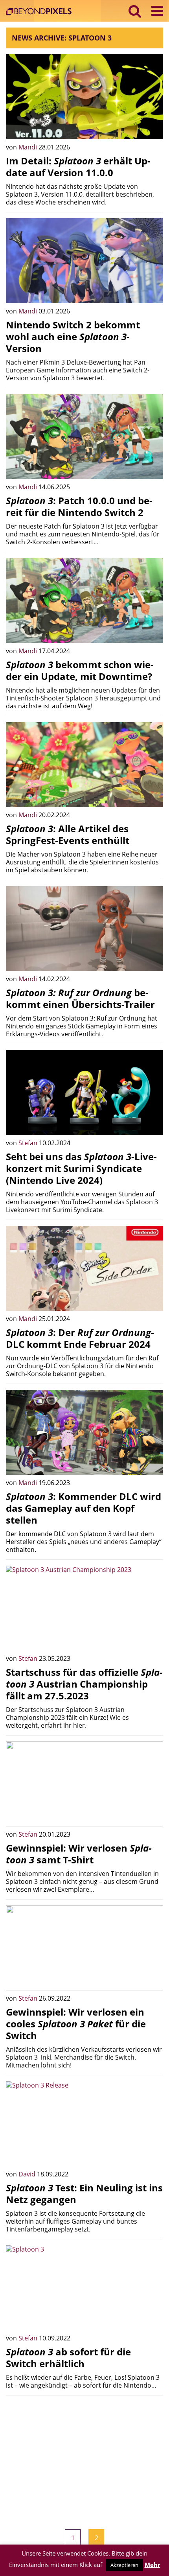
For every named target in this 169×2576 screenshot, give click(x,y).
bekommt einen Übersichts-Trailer (80, 998)
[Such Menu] (135, 11)
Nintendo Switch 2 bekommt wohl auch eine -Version (73, 336)
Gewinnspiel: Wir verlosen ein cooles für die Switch (76, 2024)
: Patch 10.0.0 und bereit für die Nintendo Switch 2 (79, 506)
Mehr (152, 2565)
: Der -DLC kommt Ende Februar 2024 (80, 1338)
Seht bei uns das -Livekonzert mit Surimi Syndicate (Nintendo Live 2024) (81, 1168)
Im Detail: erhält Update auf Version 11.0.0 (78, 167)
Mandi (28, 147)
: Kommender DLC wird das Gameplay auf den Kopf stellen (84, 1508)
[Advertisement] (84, 2456)
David (28, 2174)
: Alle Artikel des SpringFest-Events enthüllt (68, 834)
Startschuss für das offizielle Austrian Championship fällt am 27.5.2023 (84, 1684)
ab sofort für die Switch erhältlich (68, 2358)
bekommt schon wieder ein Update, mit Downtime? (80, 670)
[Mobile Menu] (157, 11)
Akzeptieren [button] (124, 2565)
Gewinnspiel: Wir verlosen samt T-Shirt (79, 1854)
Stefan (29, 1143)
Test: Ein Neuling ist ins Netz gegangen (84, 2194)
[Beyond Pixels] (41, 12)
